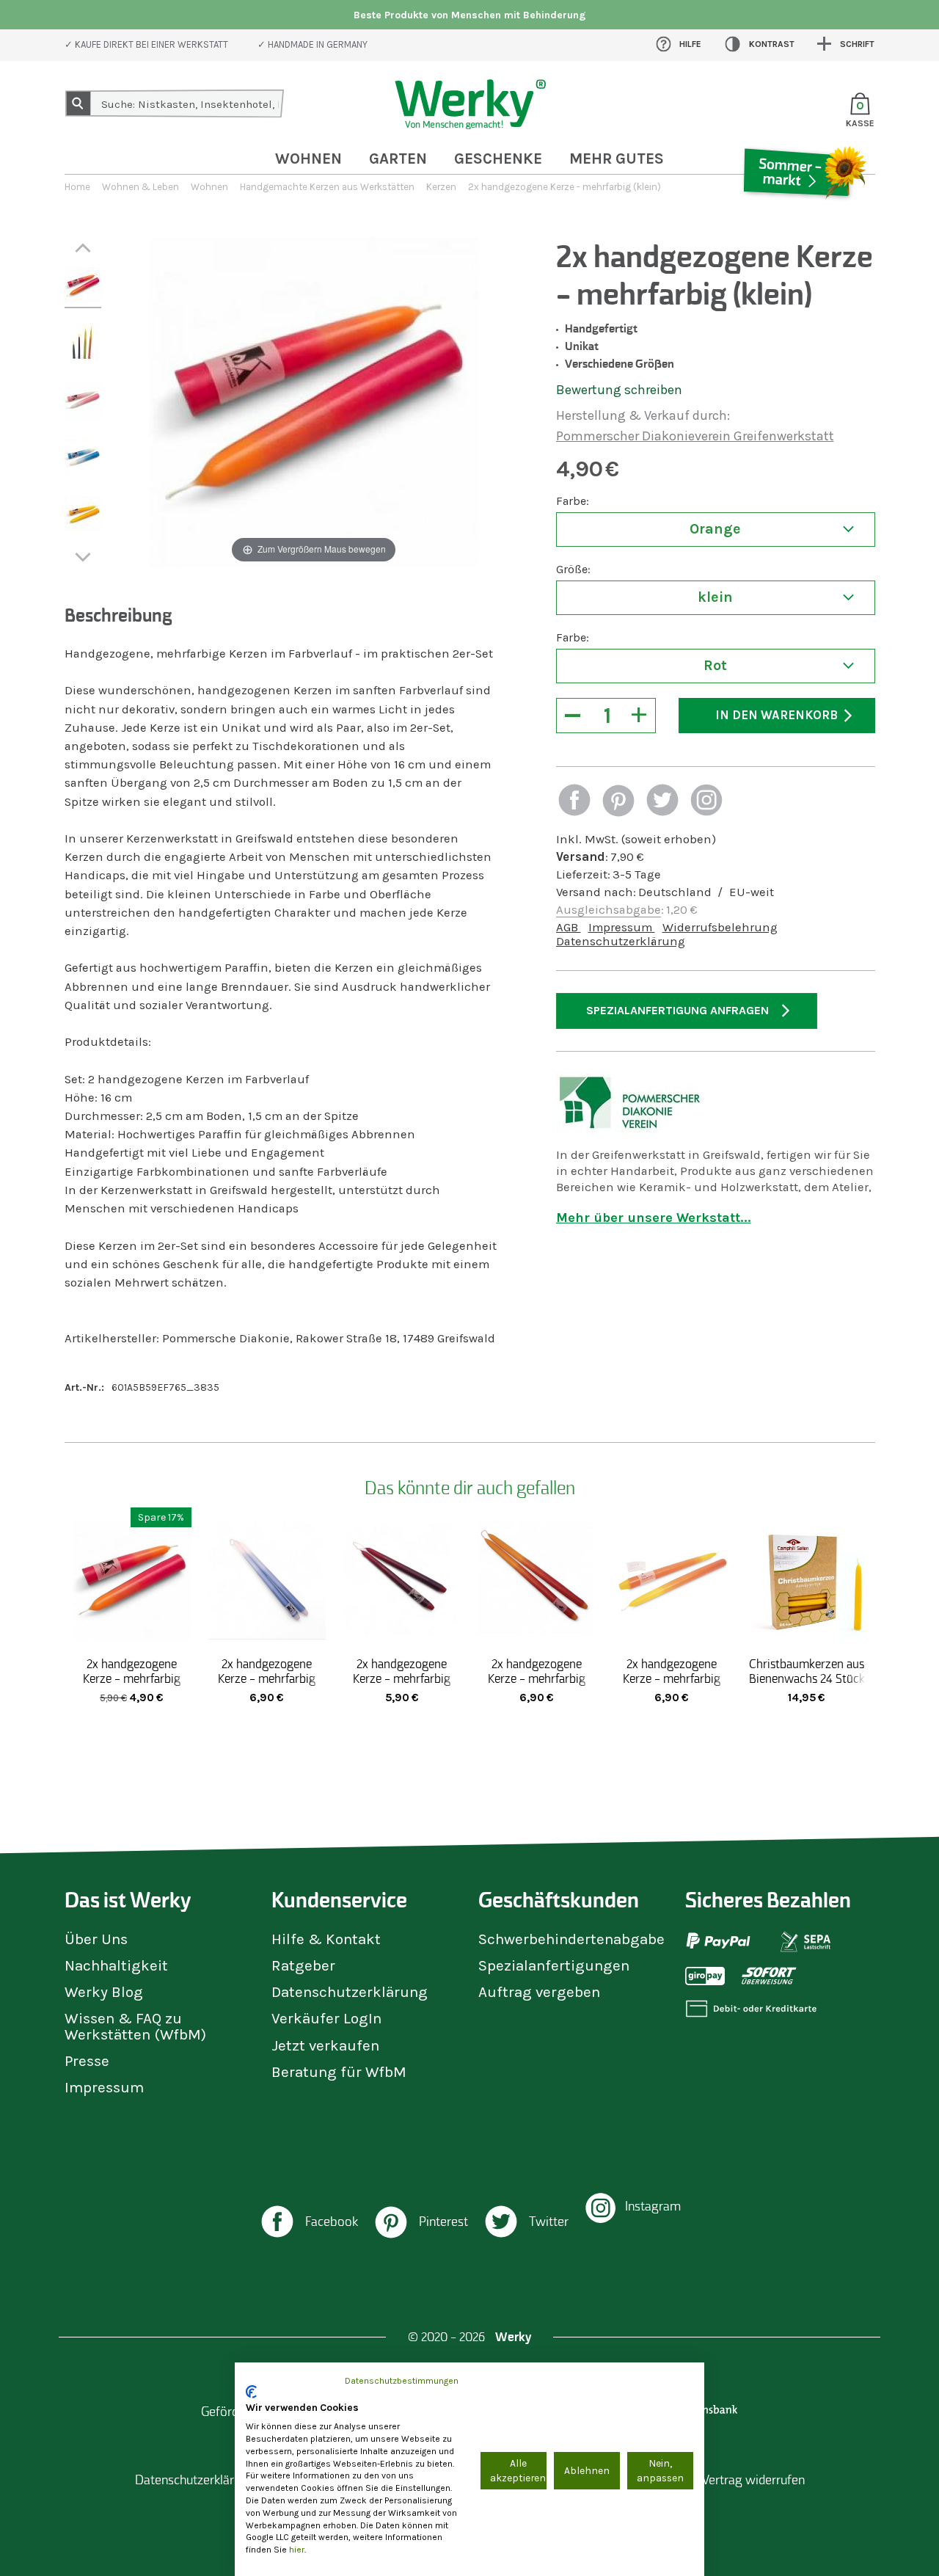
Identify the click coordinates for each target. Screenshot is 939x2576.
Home (77, 187)
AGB (569, 927)
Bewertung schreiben (619, 390)
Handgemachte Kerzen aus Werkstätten (327, 187)
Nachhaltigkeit (116, 1965)
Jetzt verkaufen (325, 2045)
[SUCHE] (78, 103)
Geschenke (498, 159)
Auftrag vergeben (539, 1992)
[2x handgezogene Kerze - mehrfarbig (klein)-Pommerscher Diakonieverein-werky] (83, 288)
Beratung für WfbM (339, 2072)
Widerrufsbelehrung (720, 927)
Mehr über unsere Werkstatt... (654, 1218)
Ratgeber (303, 1965)
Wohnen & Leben (140, 187)
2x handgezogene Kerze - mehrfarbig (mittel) (402, 1678)
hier (297, 2550)
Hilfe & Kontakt (326, 1939)
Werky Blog (104, 1992)
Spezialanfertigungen (554, 1965)
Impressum (622, 927)
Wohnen (308, 159)
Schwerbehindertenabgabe (571, 1939)
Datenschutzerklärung (621, 941)
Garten (398, 159)
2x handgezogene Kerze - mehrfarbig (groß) (267, 1678)
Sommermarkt (803, 216)
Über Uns (96, 1939)
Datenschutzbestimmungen (402, 2381)
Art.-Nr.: (84, 1387)
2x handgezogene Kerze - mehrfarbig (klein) (132, 1678)
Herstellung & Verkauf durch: (643, 415)
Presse (87, 2061)
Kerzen (441, 187)
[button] (574, 802)
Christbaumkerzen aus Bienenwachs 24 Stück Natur (807, 1678)
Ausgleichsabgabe (609, 910)
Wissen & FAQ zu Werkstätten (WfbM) (135, 2026)
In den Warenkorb (777, 715)
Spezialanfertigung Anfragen (677, 1010)
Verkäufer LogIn (326, 2018)
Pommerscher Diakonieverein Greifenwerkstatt (695, 436)
